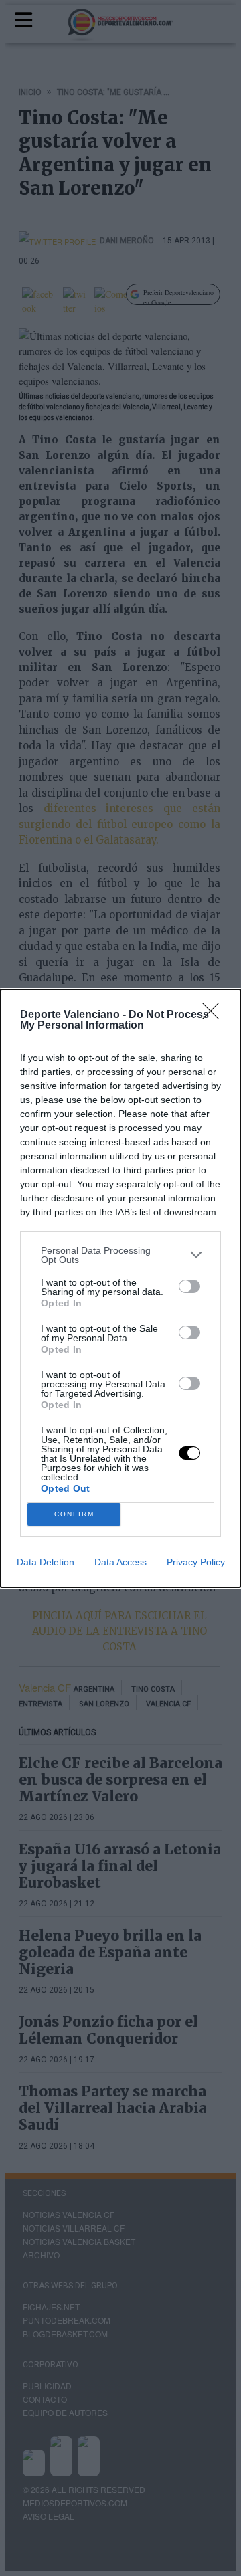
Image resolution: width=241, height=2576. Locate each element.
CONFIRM (74, 1514)
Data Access (120, 1562)
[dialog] (120, 1288)
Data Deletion (46, 1562)
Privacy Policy (196, 1562)
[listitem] (120, 1255)
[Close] (215, 1015)
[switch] (189, 1286)
